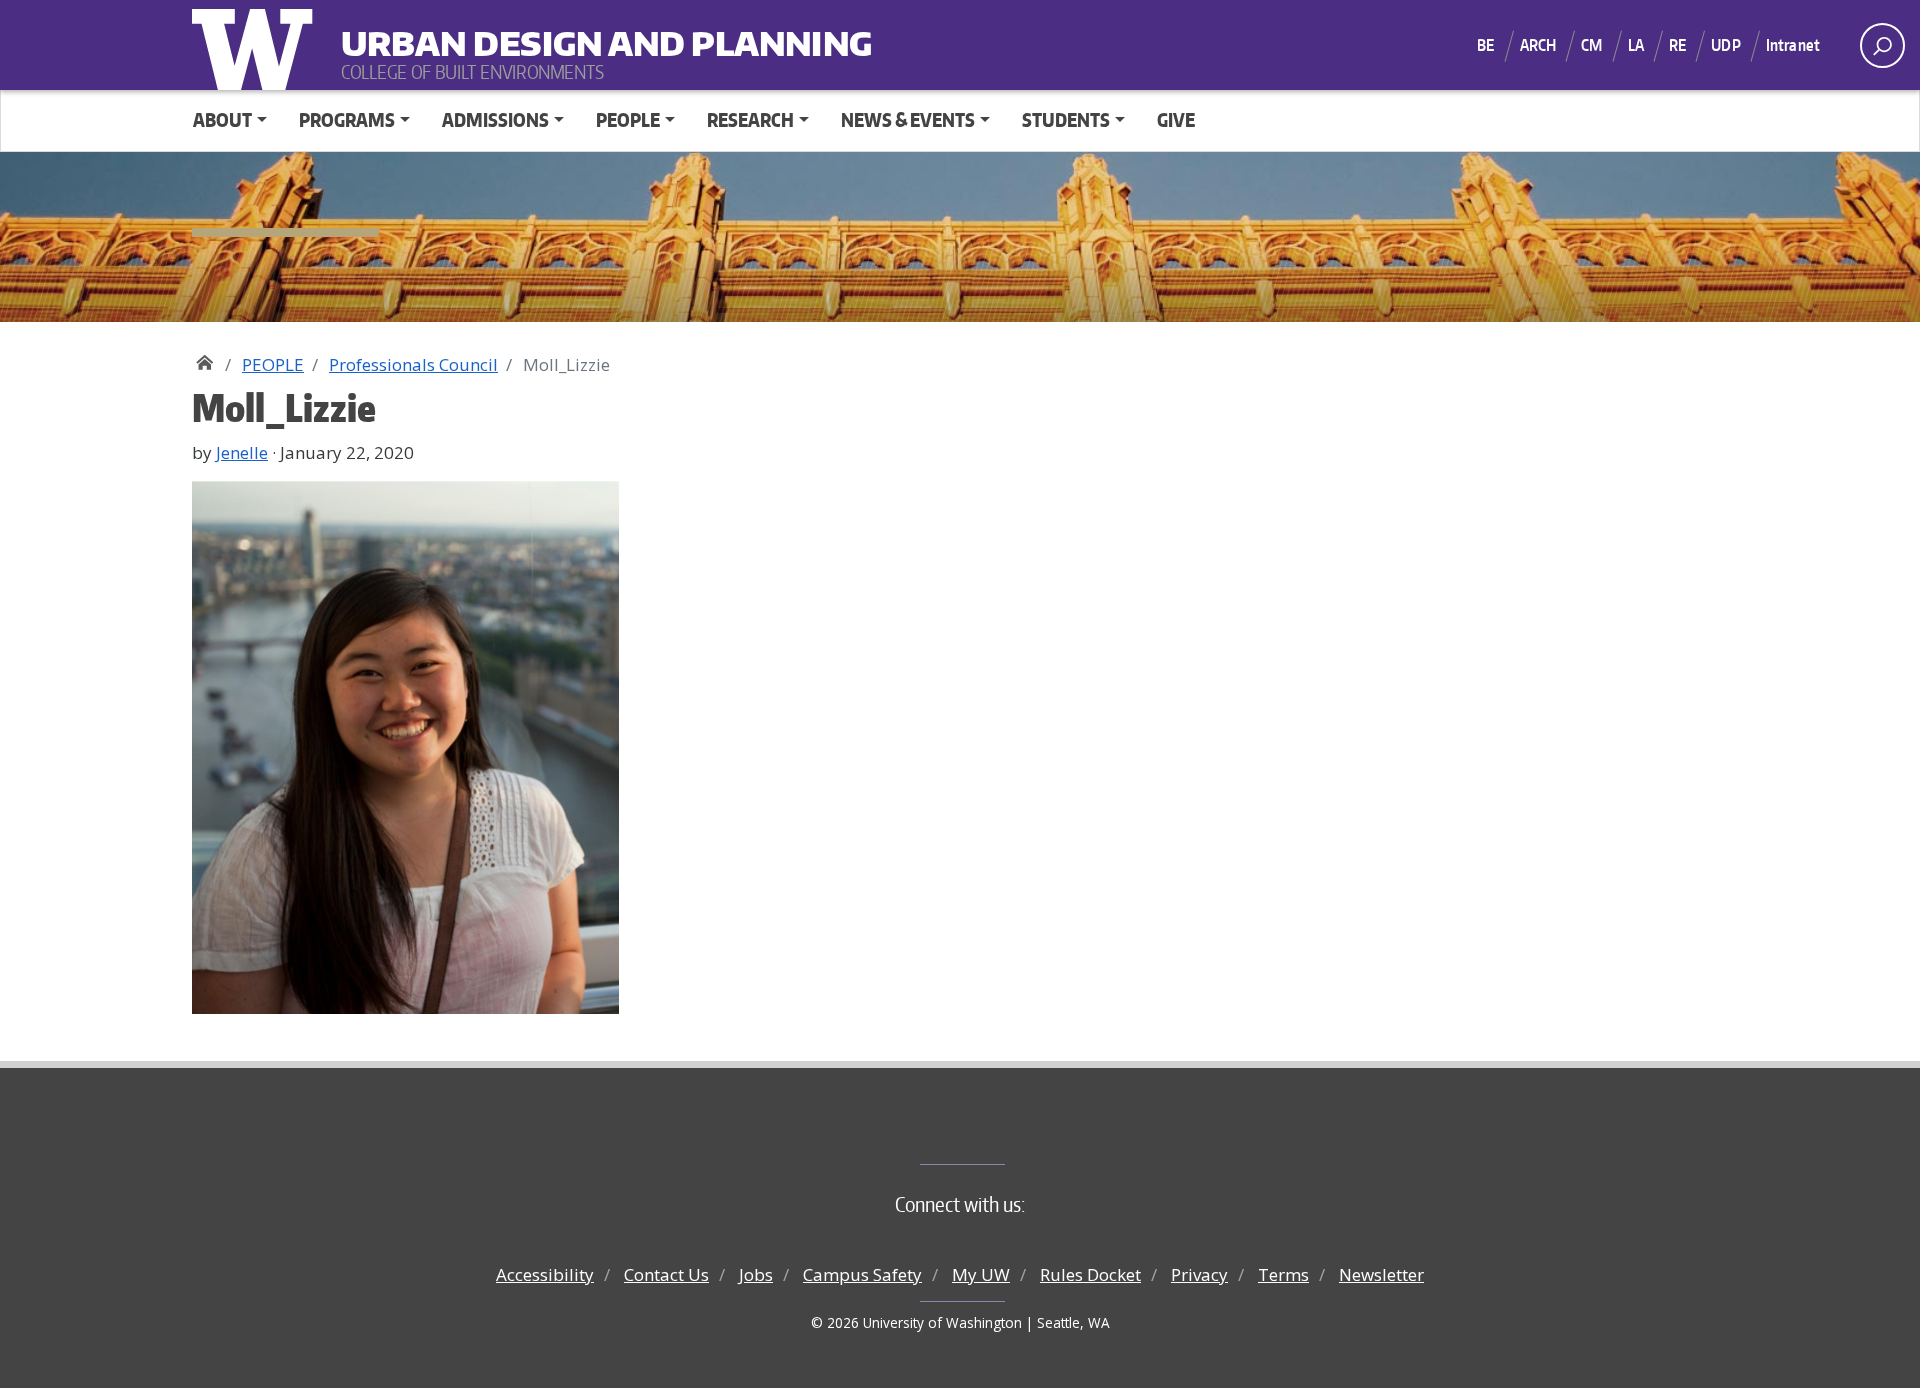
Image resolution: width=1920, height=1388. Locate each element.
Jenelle (242, 452)
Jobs (756, 1274)
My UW (981, 1274)
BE (1485, 45)
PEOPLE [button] (628, 119)
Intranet (1793, 45)
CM (1591, 45)
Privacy (1199, 1274)
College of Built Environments (1000, 1131)
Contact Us (666, 1274)
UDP (1725, 45)
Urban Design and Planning (465, 30)
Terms (1283, 1274)
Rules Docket (1090, 1274)
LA (1636, 45)
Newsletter (1381, 1274)
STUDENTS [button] (1066, 119)
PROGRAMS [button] (347, 119)
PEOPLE (273, 364)
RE (1677, 45)
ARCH (1538, 45)
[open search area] (1882, 45)
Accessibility (545, 1274)
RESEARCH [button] (750, 119)
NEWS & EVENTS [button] (908, 119)
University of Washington (257, 45)
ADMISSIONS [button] (495, 119)
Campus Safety (862, 1274)
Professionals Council (413, 364)
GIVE (1176, 119)
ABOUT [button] (222, 119)
